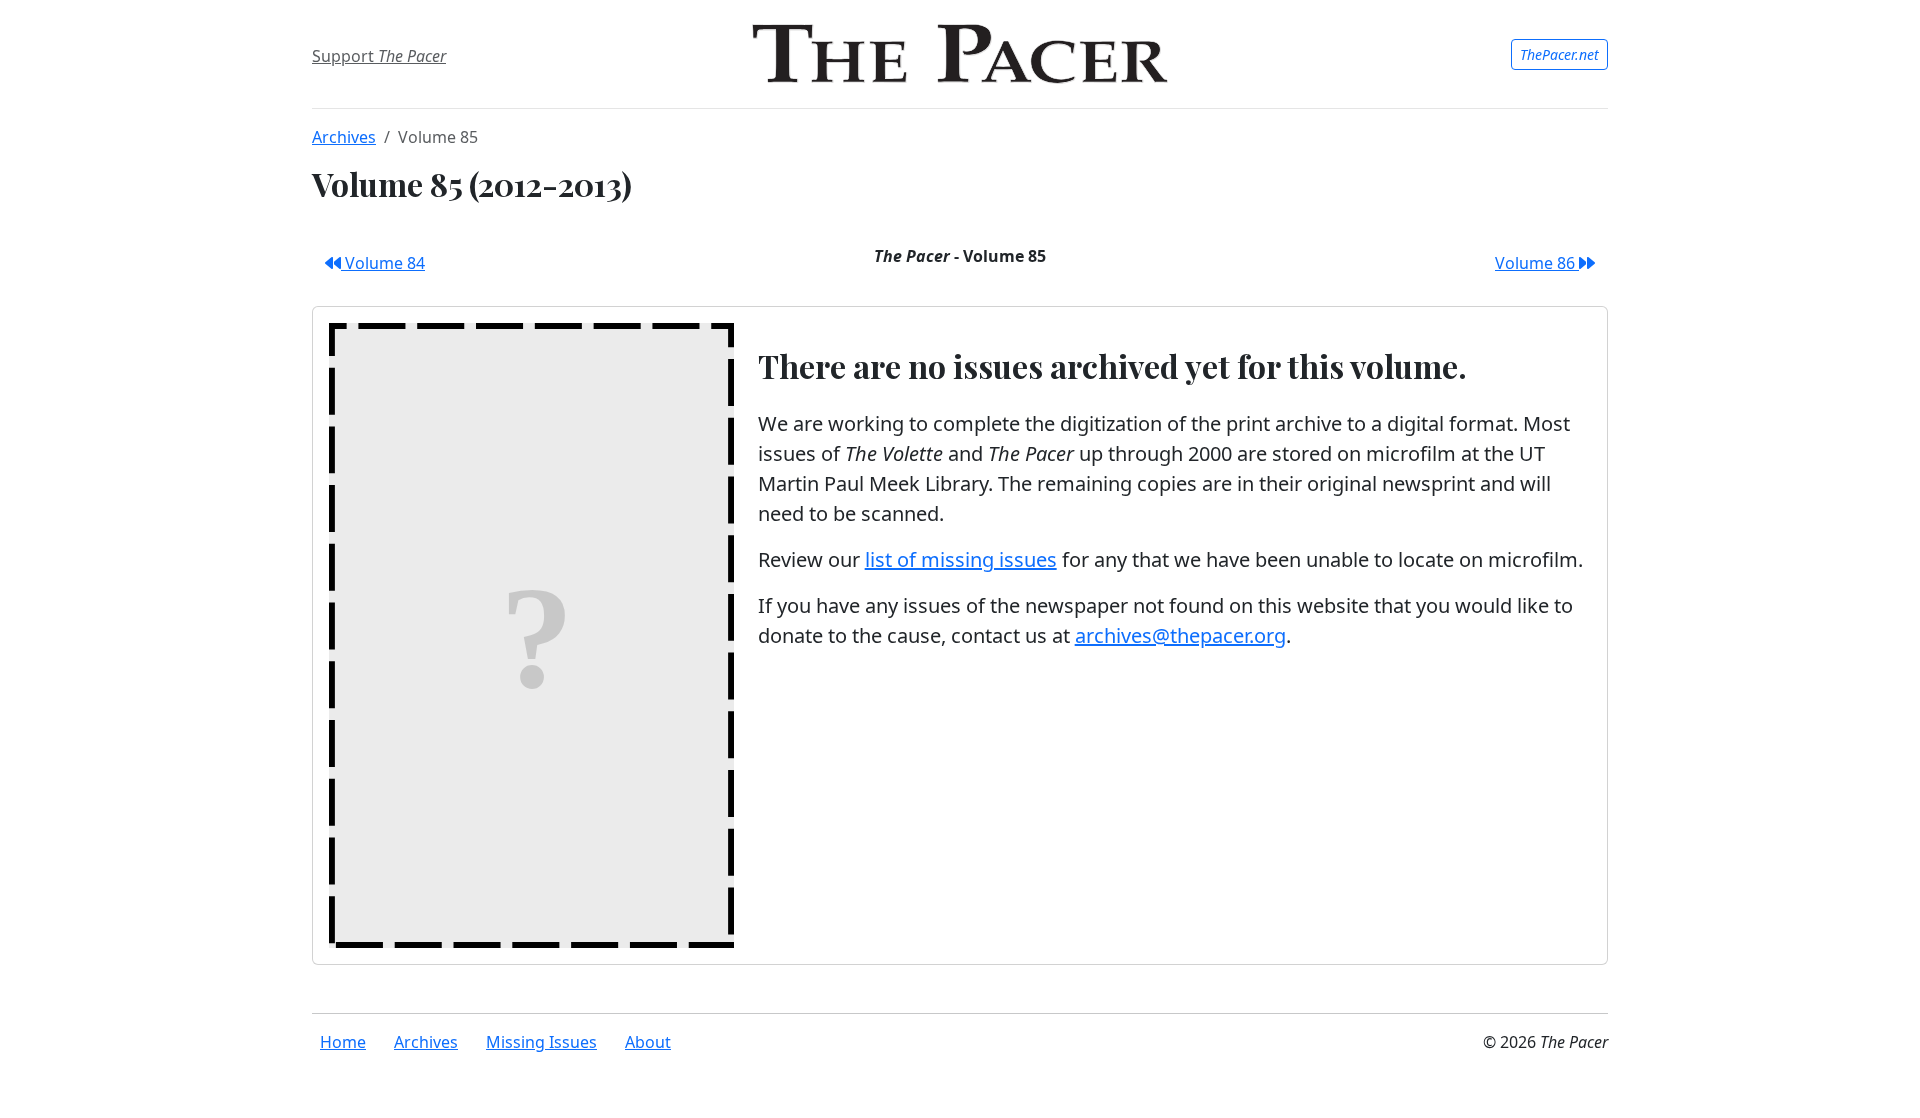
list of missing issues (961, 559)
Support (379, 56)
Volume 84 (383, 263)
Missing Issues (541, 1042)
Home (343, 1042)
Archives (344, 137)
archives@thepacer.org (1180, 635)
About (648, 1042)
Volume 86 (1537, 263)
